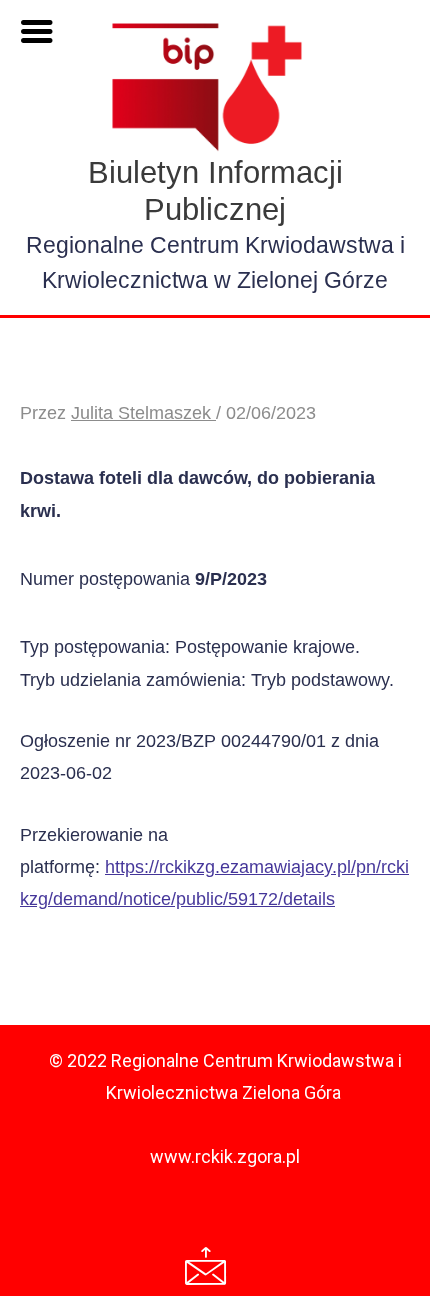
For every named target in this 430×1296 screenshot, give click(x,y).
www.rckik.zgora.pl (225, 1156)
